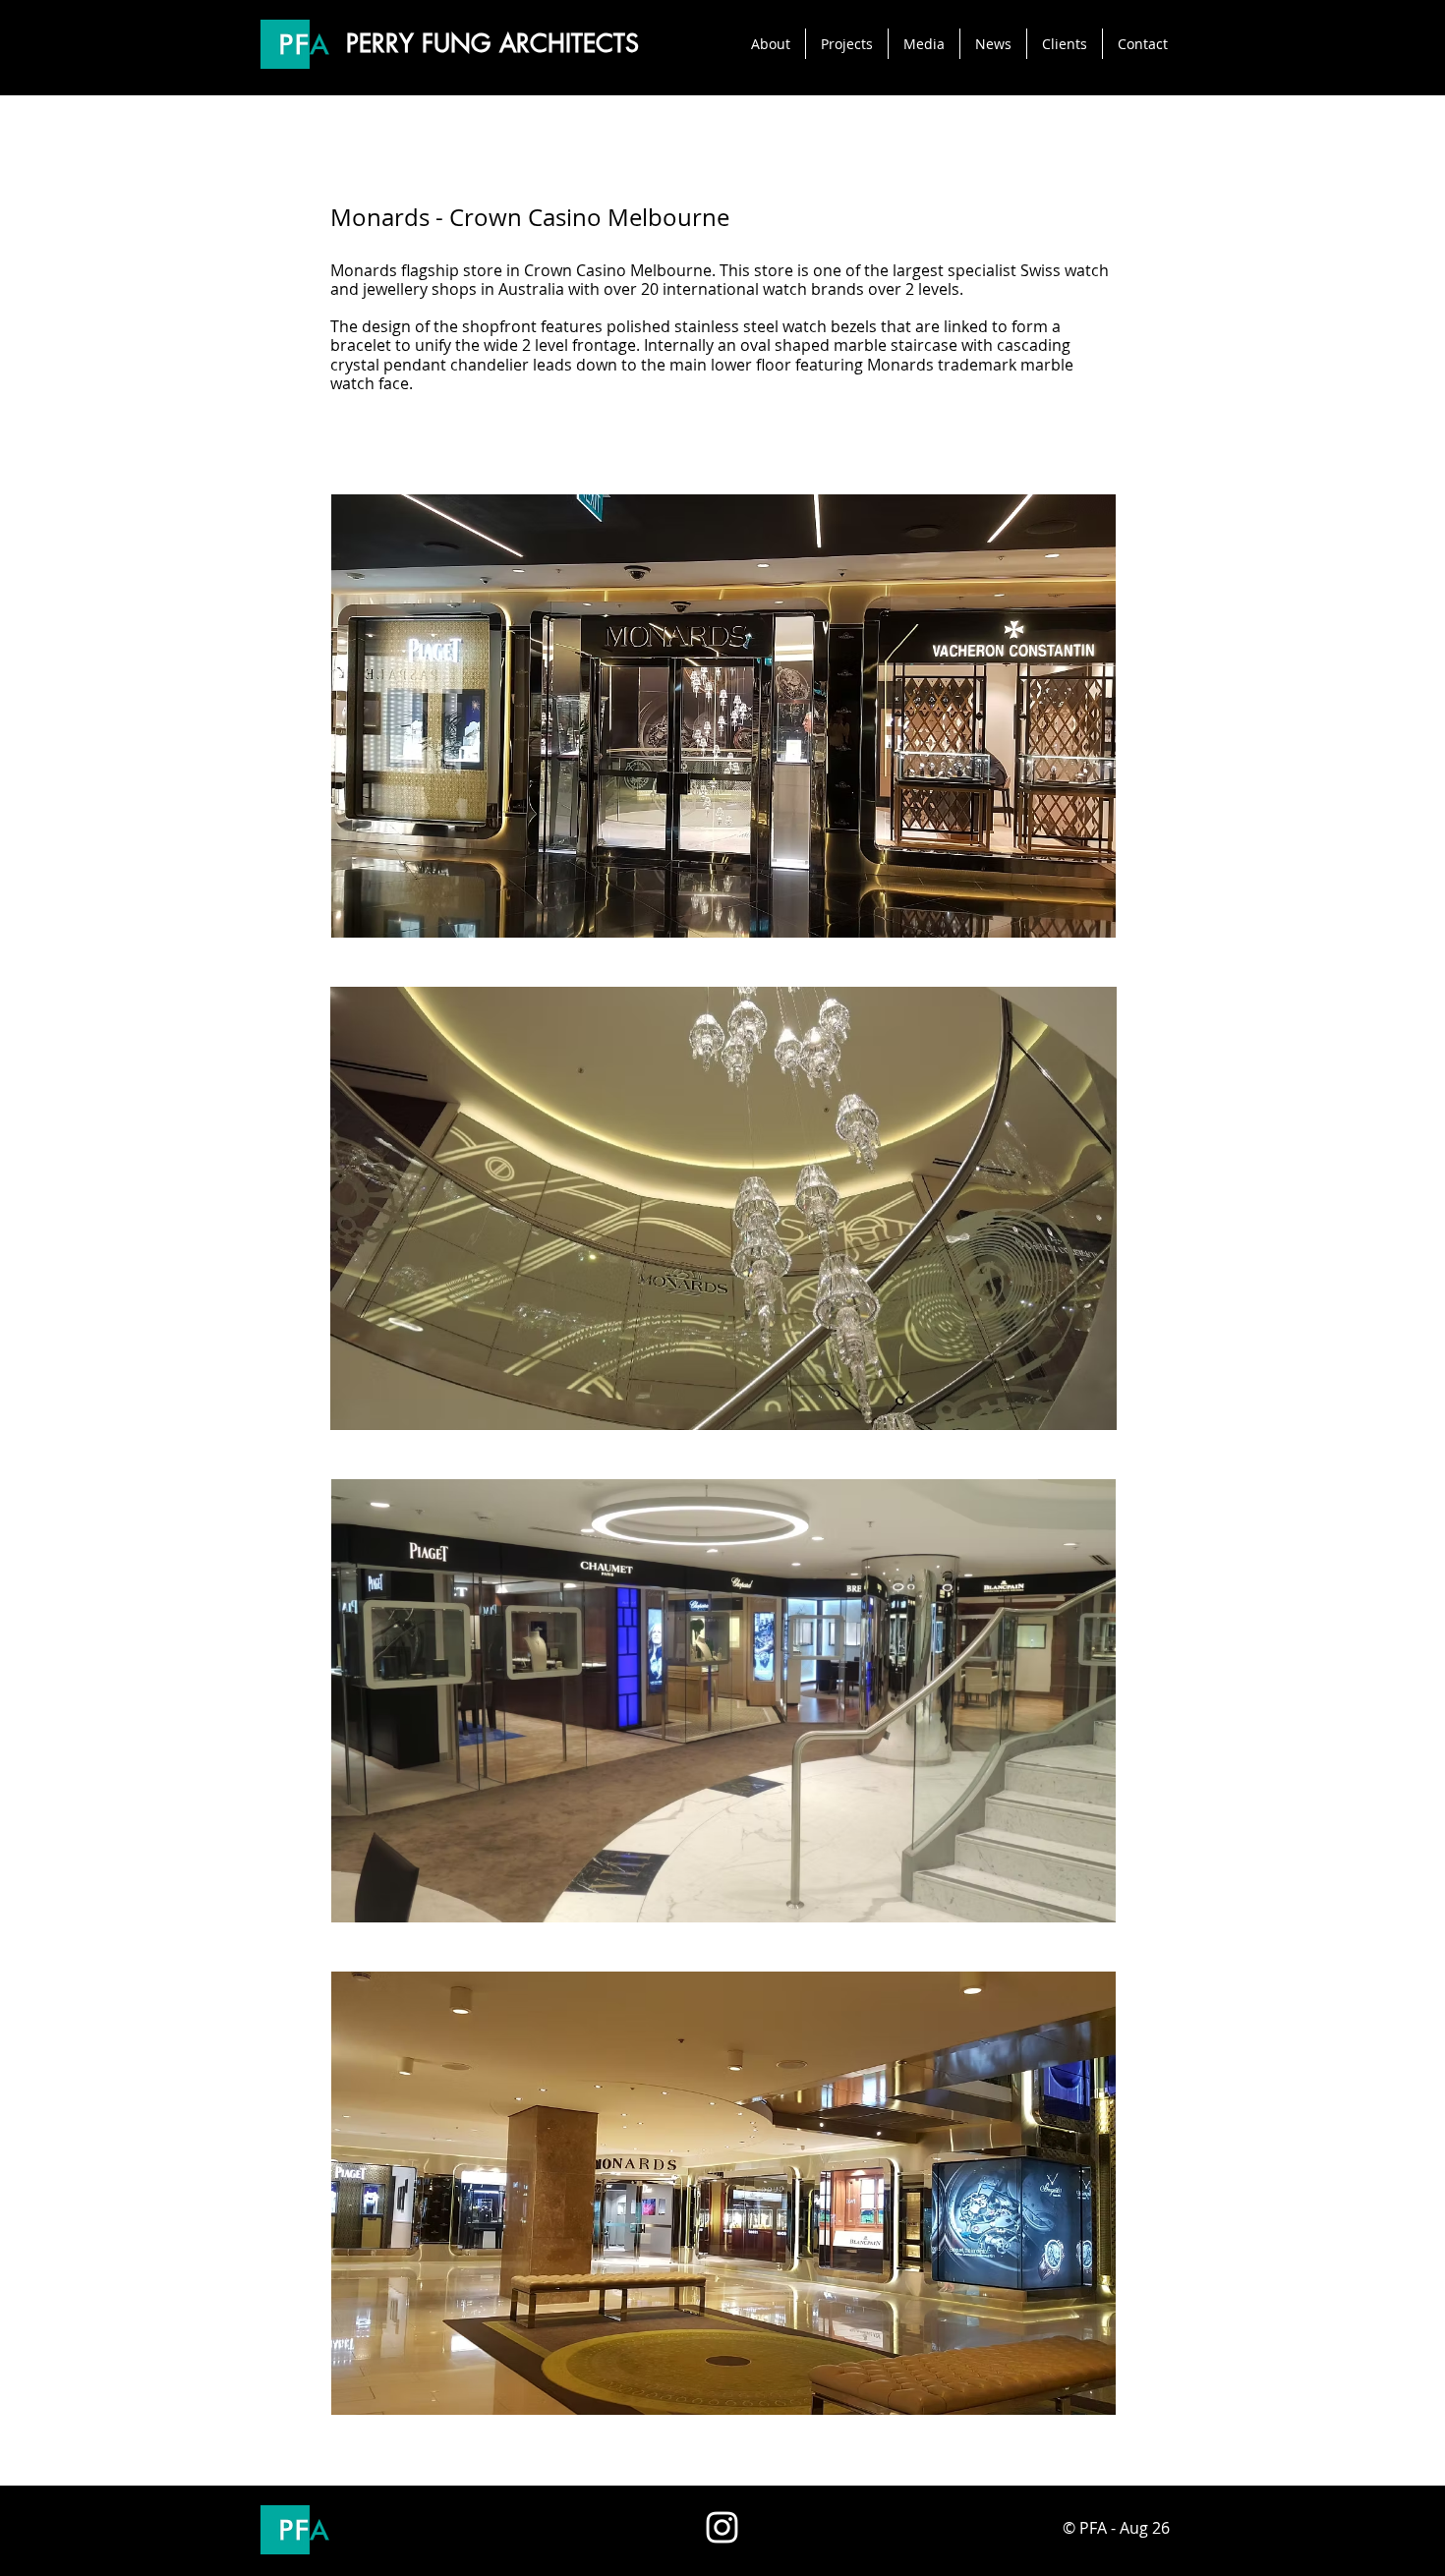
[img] (723, 716)
